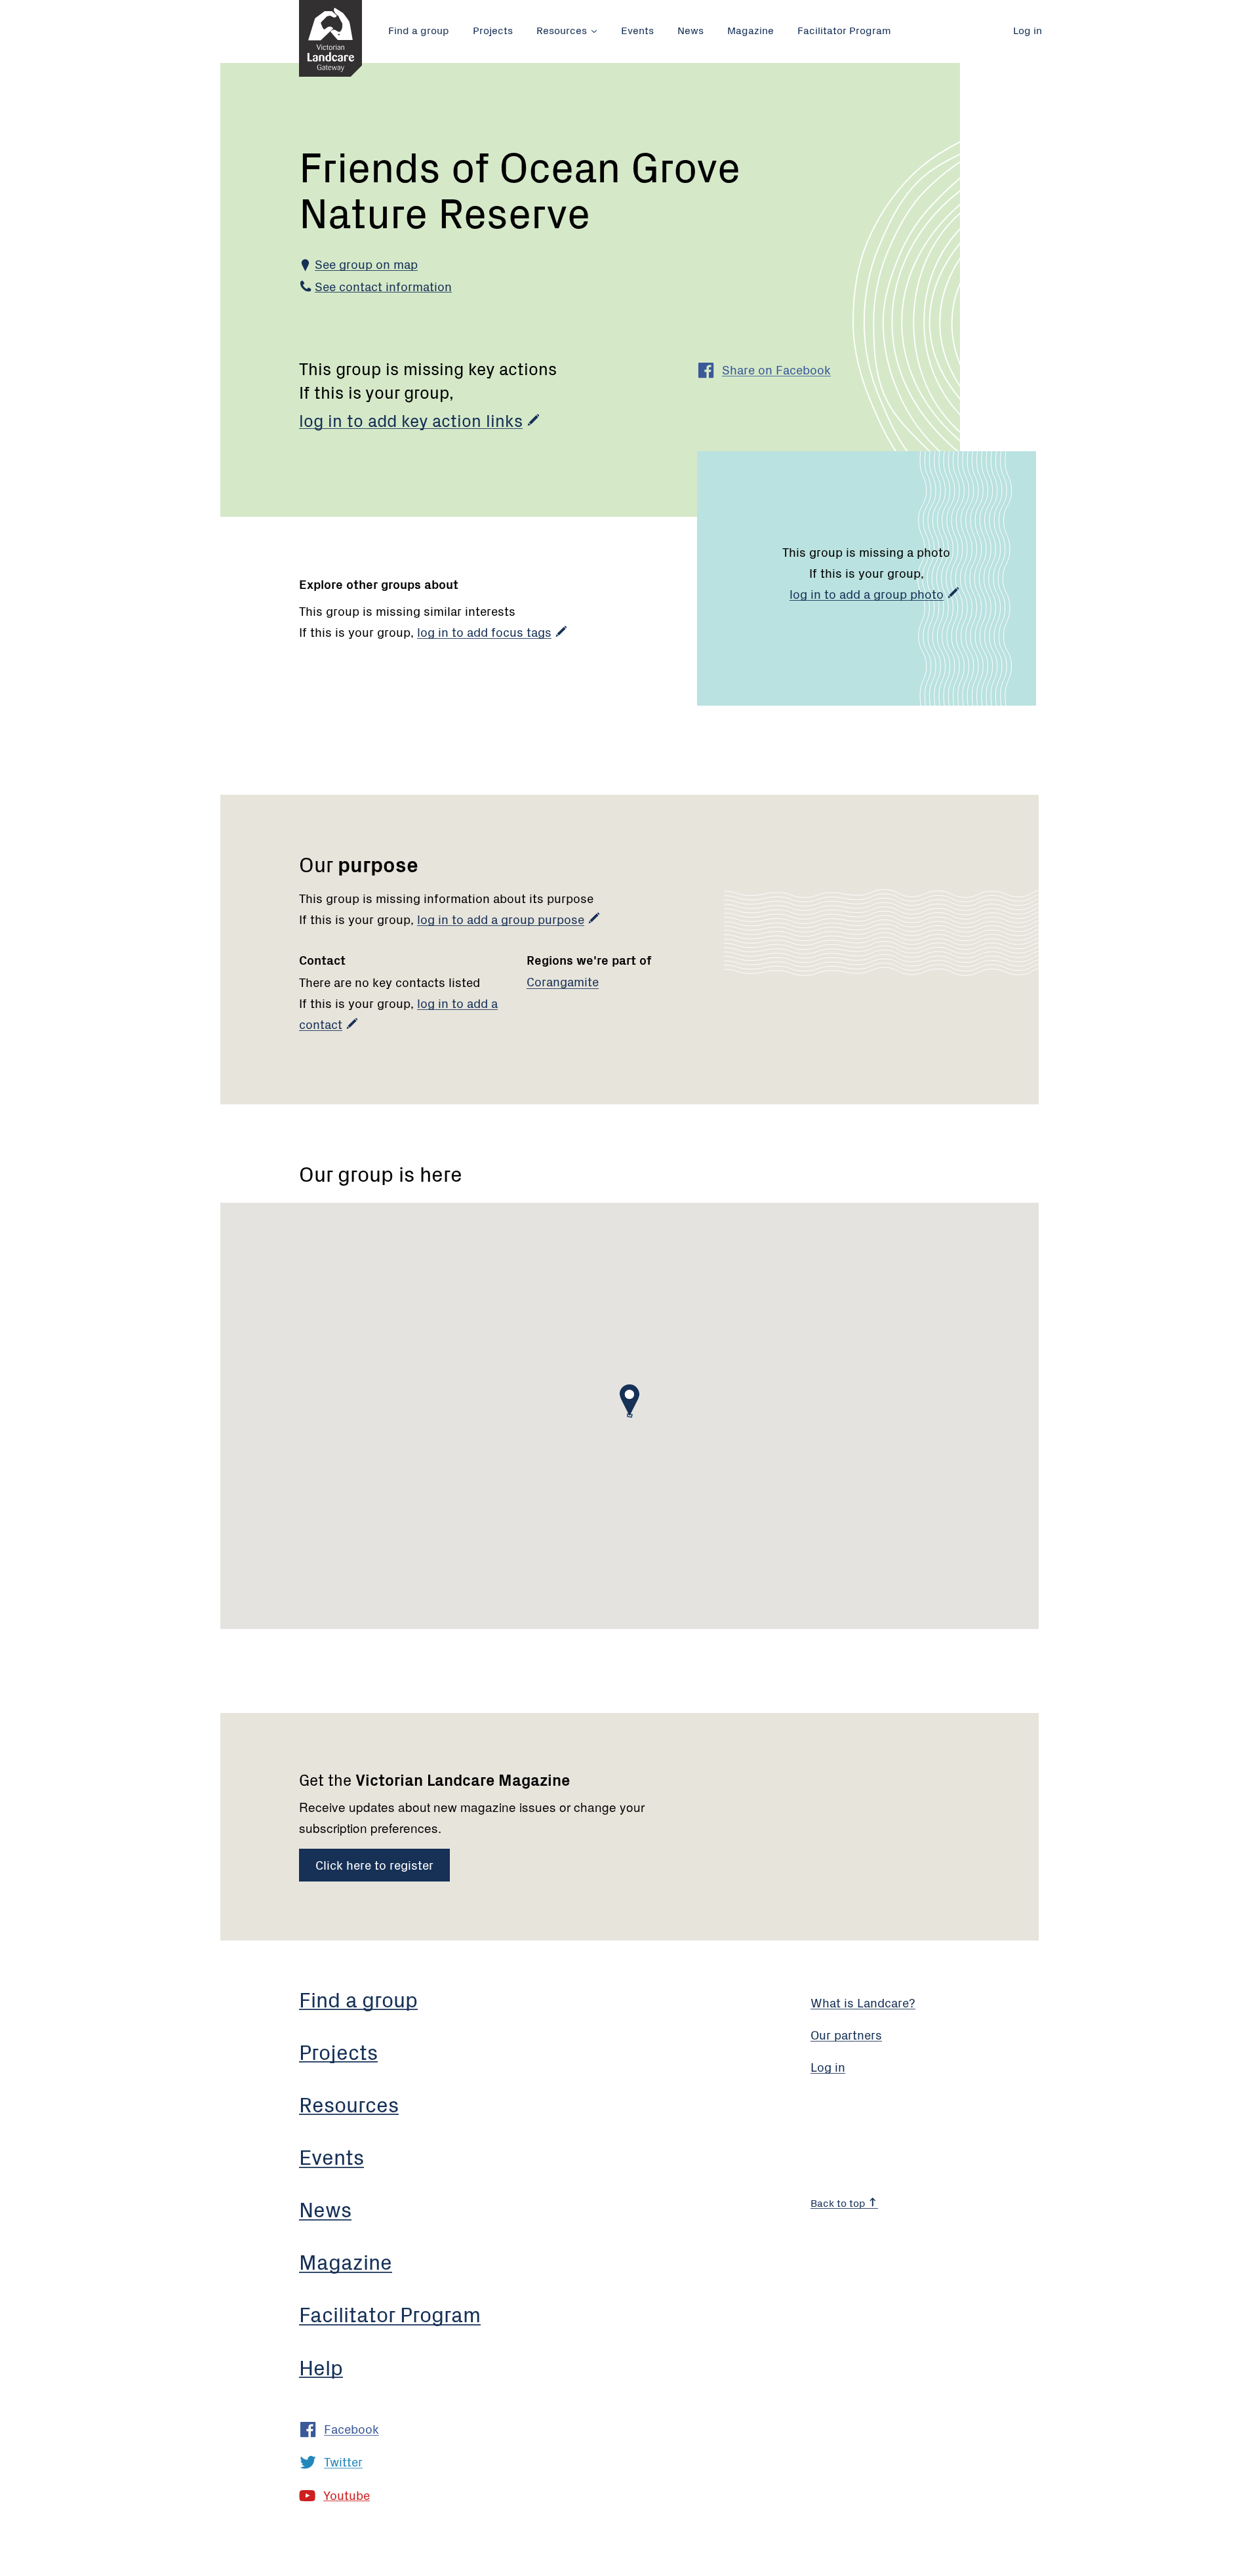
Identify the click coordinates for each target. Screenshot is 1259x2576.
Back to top (839, 2202)
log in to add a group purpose (501, 918)
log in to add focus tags (484, 631)
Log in (1028, 30)
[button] (629, 1400)
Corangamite (563, 981)
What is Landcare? (863, 2002)
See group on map (366, 263)
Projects (493, 30)
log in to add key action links (411, 420)
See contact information (383, 286)
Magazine (750, 30)
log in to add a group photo (867, 593)
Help (321, 2366)
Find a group (419, 30)
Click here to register (374, 1864)
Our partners (846, 2034)
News (690, 30)
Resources (562, 30)
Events (637, 30)
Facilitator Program (844, 30)
